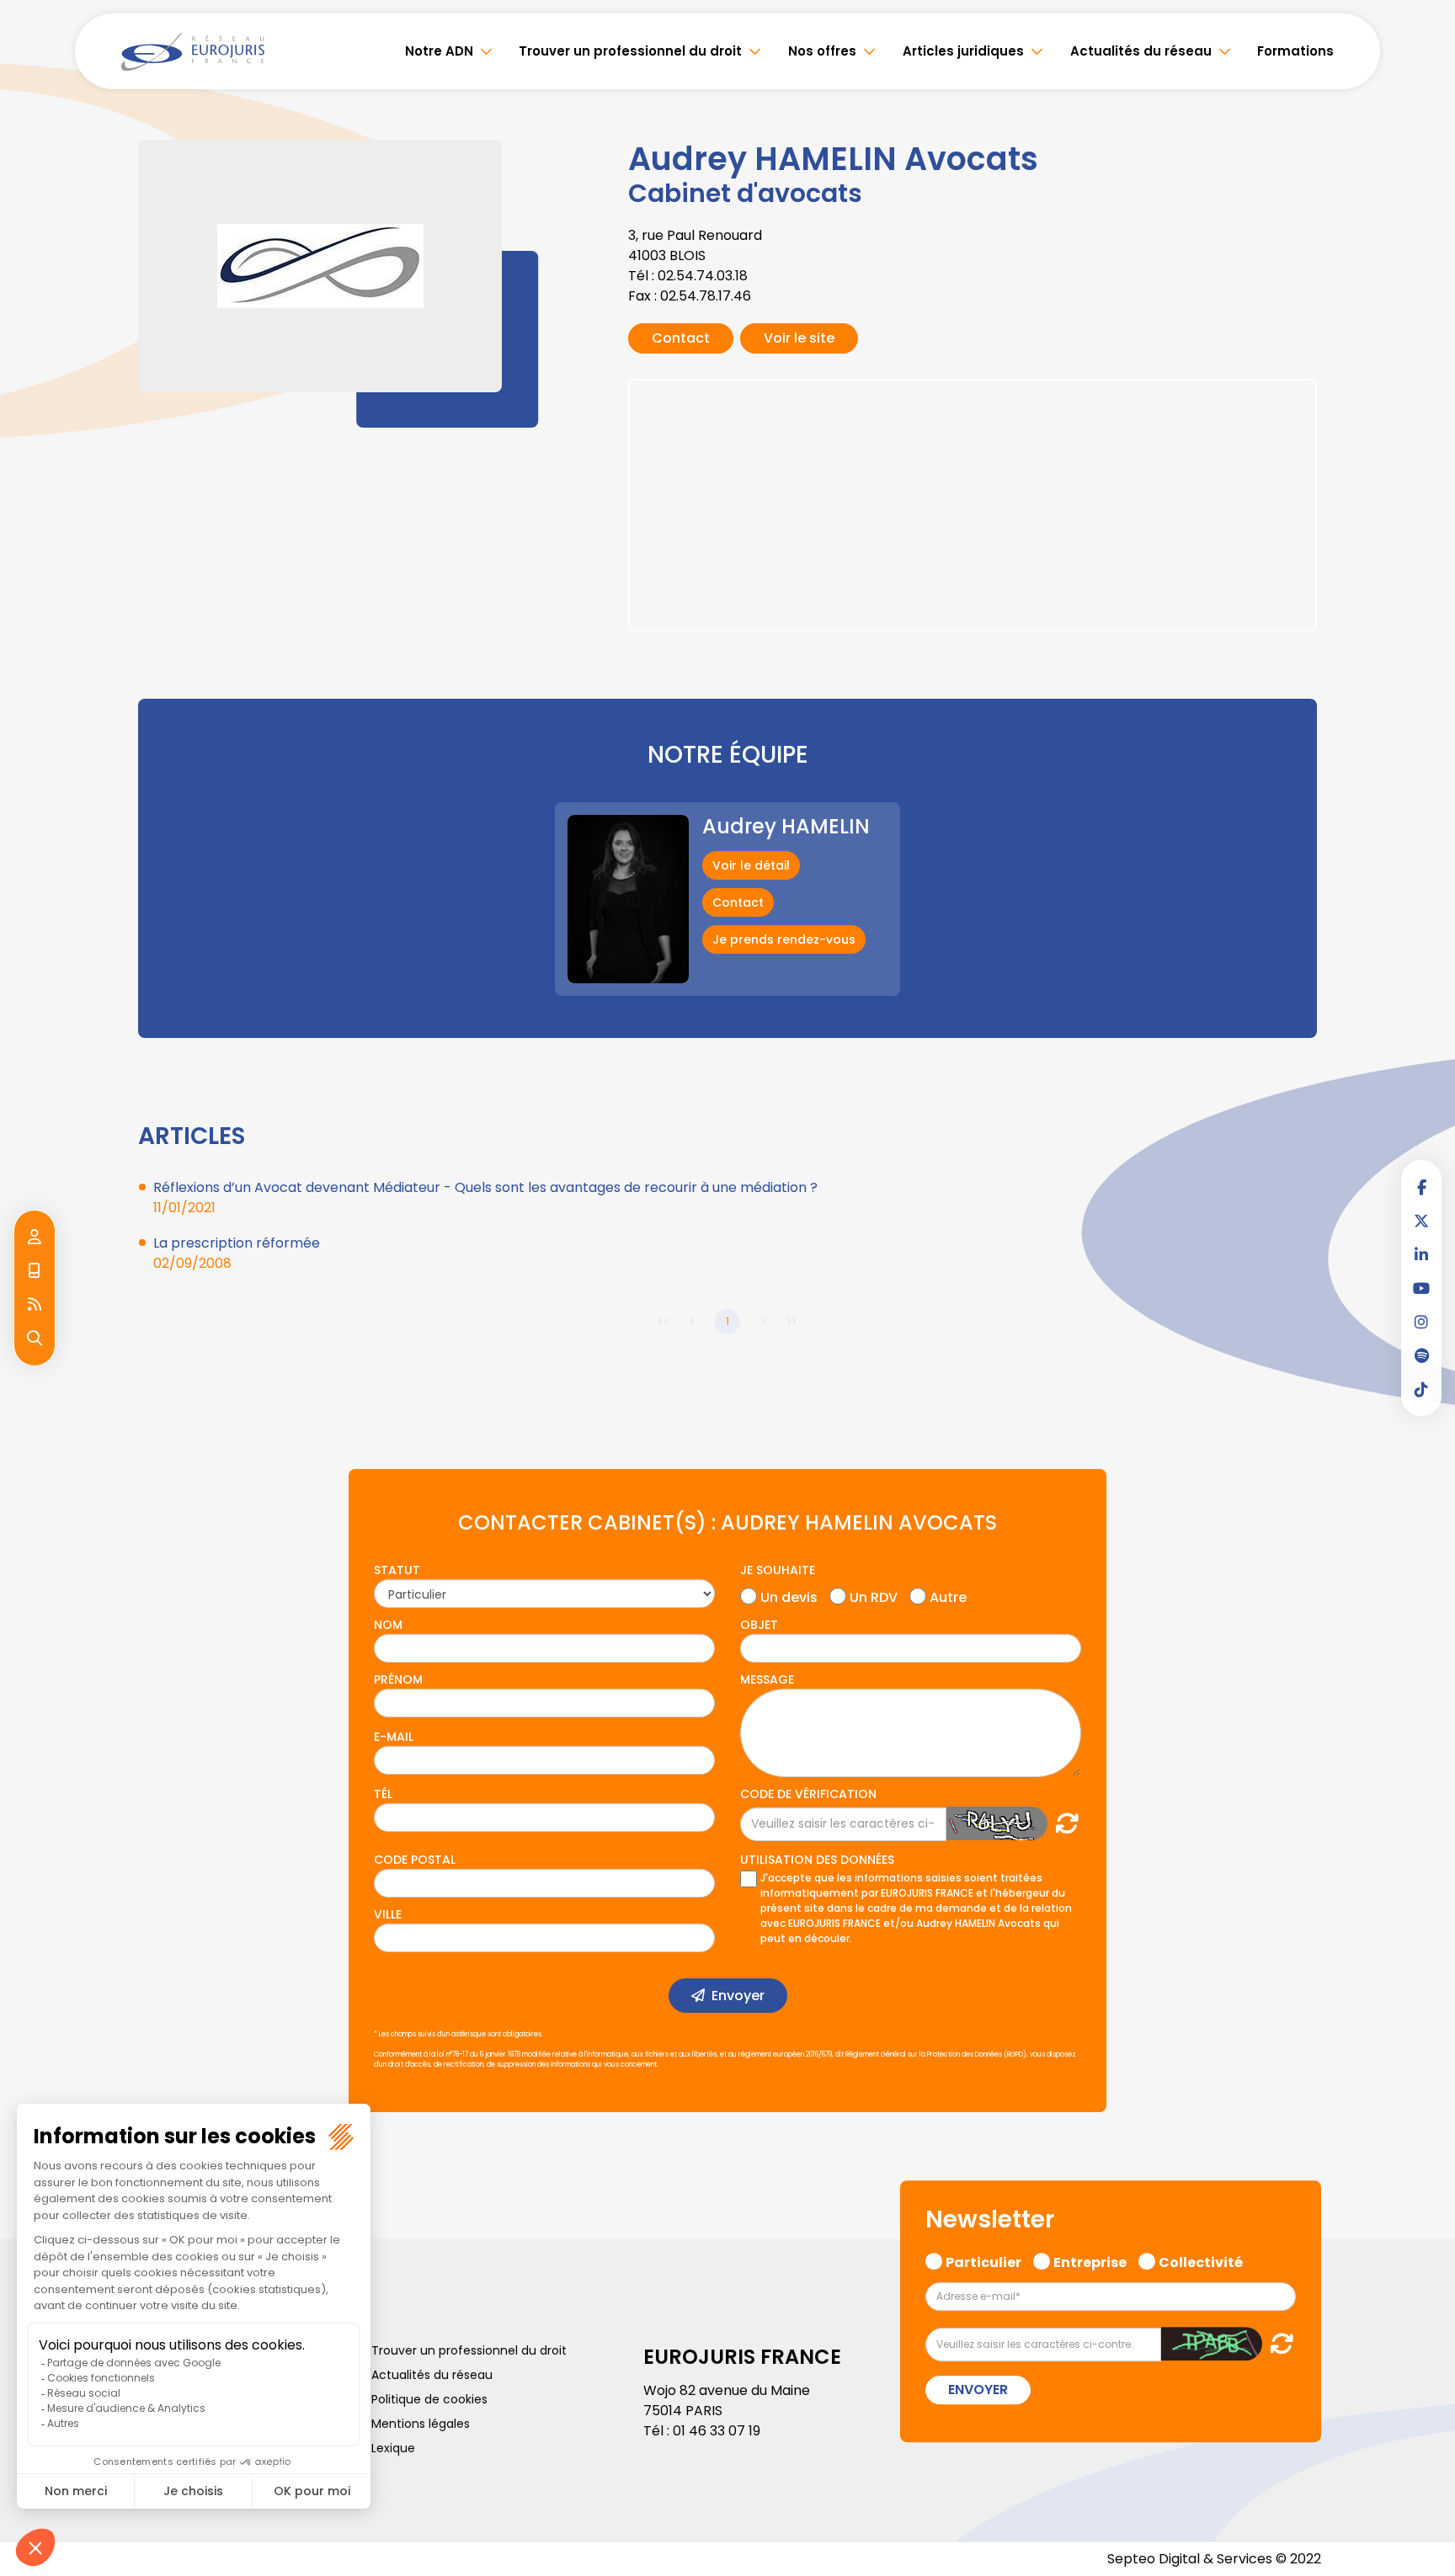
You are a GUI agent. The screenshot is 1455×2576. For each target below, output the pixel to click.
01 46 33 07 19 (717, 2431)
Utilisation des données (817, 1860)
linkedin (1421, 1254)
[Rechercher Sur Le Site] (35, 1339)
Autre (948, 1595)
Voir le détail (751, 865)
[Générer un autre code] (1062, 1823)
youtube (1421, 1288)
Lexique (393, 2448)
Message (767, 1679)
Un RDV (874, 1595)
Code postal (415, 1860)
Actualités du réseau (1141, 51)
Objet (759, 1625)
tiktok (1421, 1389)
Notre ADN (439, 51)
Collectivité (1201, 2260)
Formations (1295, 51)
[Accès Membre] (35, 1237)
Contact (681, 338)
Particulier (983, 2260)
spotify (1421, 1355)
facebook (1421, 1187)
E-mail (394, 1737)
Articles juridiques (963, 51)
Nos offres (822, 51)
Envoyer (738, 1996)
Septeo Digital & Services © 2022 (1214, 2559)
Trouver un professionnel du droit (630, 51)
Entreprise (1090, 2260)
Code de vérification (808, 1794)
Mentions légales (421, 2424)
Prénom (398, 1679)
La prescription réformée (237, 1243)
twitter (1421, 1221)
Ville (388, 1914)
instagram (1421, 1322)
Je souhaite (778, 1570)
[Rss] (35, 1305)
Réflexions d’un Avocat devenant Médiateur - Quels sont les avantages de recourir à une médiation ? (485, 1187)
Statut (397, 1570)
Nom (388, 1625)
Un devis (789, 1595)
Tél (383, 1794)
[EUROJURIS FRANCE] (193, 51)
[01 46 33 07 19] (35, 1271)
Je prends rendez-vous (784, 939)
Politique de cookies (429, 2399)
